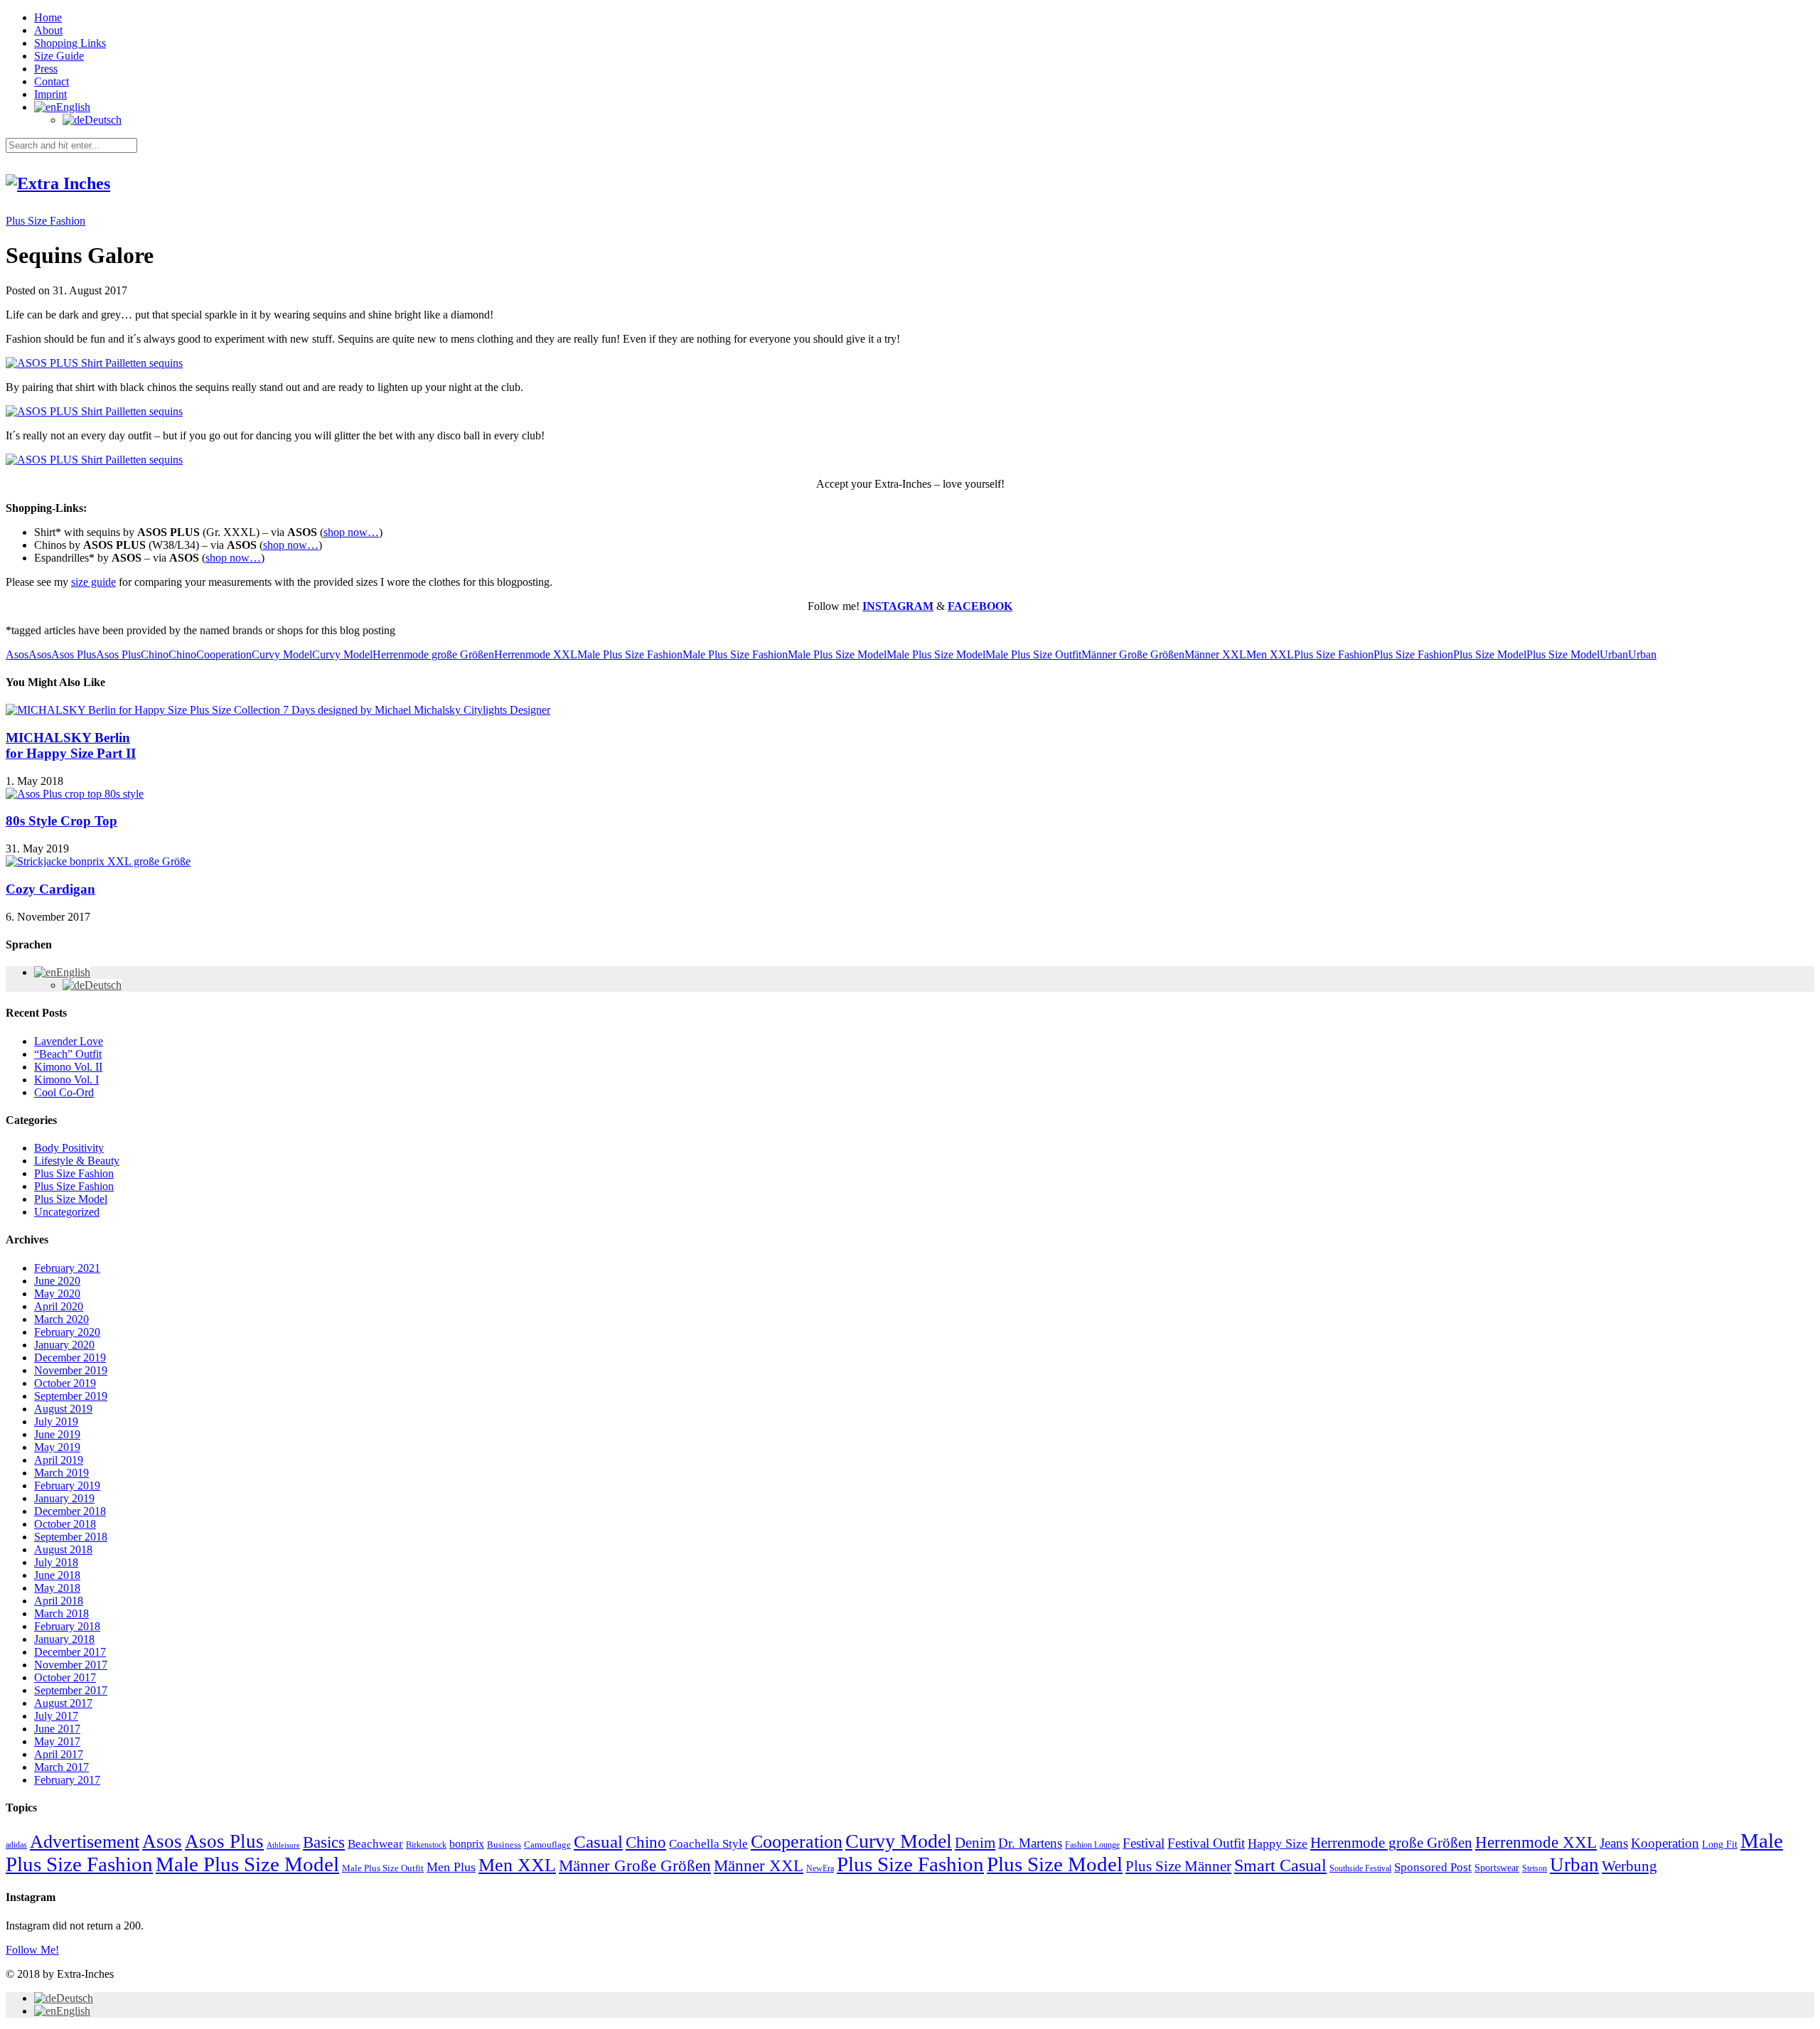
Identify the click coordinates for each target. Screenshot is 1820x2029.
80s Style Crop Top (61, 821)
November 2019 (71, 1370)
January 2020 (64, 1345)
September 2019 (71, 1396)
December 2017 (70, 1652)
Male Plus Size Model (837, 654)
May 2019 (57, 1447)
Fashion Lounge (1092, 1845)
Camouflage (547, 1845)
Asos (17, 654)
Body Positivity (69, 1148)
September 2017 (71, 1690)
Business (504, 1845)
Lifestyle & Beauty (77, 1161)
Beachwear (375, 1843)
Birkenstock (426, 1845)
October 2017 (65, 1677)
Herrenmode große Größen (433, 654)
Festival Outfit (1206, 1843)
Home (48, 17)
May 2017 (57, 1741)
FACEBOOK (980, 606)
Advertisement (85, 1842)
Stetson (1535, 1869)
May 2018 (57, 1588)
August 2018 (63, 1549)
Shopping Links (70, 43)
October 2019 (65, 1383)
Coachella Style (708, 1844)
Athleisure (283, 1845)
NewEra (820, 1868)
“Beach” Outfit (68, 1054)
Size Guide (59, 56)
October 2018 (65, 1524)
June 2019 (57, 1434)
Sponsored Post (1433, 1867)
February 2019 (67, 1485)
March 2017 (61, 1767)
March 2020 (61, 1319)
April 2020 (59, 1306)
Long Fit (1720, 1844)
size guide (93, 582)
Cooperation (224, 654)
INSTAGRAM (898, 606)
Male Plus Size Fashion (630, 654)
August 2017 (63, 1703)
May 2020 (57, 1294)
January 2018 (64, 1639)
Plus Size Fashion (45, 221)
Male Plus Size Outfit (1033, 654)
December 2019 (70, 1358)
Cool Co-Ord (64, 1092)
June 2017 (57, 1729)
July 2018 (56, 1562)
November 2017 (71, 1665)
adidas (16, 1845)
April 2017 (59, 1754)
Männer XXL (1215, 654)
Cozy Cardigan (50, 889)
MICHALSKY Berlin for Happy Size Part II (71, 745)
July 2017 (56, 1716)
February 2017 (67, 1780)
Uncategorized (67, 1212)
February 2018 (67, 1626)
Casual (598, 1841)
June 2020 (57, 1281)
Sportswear (1497, 1868)
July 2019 (56, 1422)
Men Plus (451, 1867)
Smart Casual (1280, 1865)
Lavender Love (69, 1041)
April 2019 (59, 1460)
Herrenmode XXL (536, 654)
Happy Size (1278, 1843)
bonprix (467, 1844)
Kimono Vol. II (68, 1067)
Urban (1614, 654)
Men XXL (1270, 654)
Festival (1144, 1843)
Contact (52, 81)
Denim (975, 1843)
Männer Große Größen (1133, 654)
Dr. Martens (1030, 1843)
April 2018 (59, 1601)
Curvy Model (282, 654)
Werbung (1629, 1866)
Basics (324, 1842)
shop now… (351, 532)
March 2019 (61, 1473)
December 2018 (70, 1511)
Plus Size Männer (1178, 1866)
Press (46, 69)
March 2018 (61, 1613)
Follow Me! (32, 1950)
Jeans (1614, 1843)
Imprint (50, 94)
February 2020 (67, 1332)
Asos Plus (74, 654)
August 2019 (63, 1409)
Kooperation (1665, 1843)
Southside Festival (1360, 1869)
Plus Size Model (1490, 654)
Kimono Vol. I (66, 1080)
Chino (155, 654)
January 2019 (64, 1498)
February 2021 (67, 1268)
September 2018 (71, 1537)
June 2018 (57, 1575)
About (48, 30)
